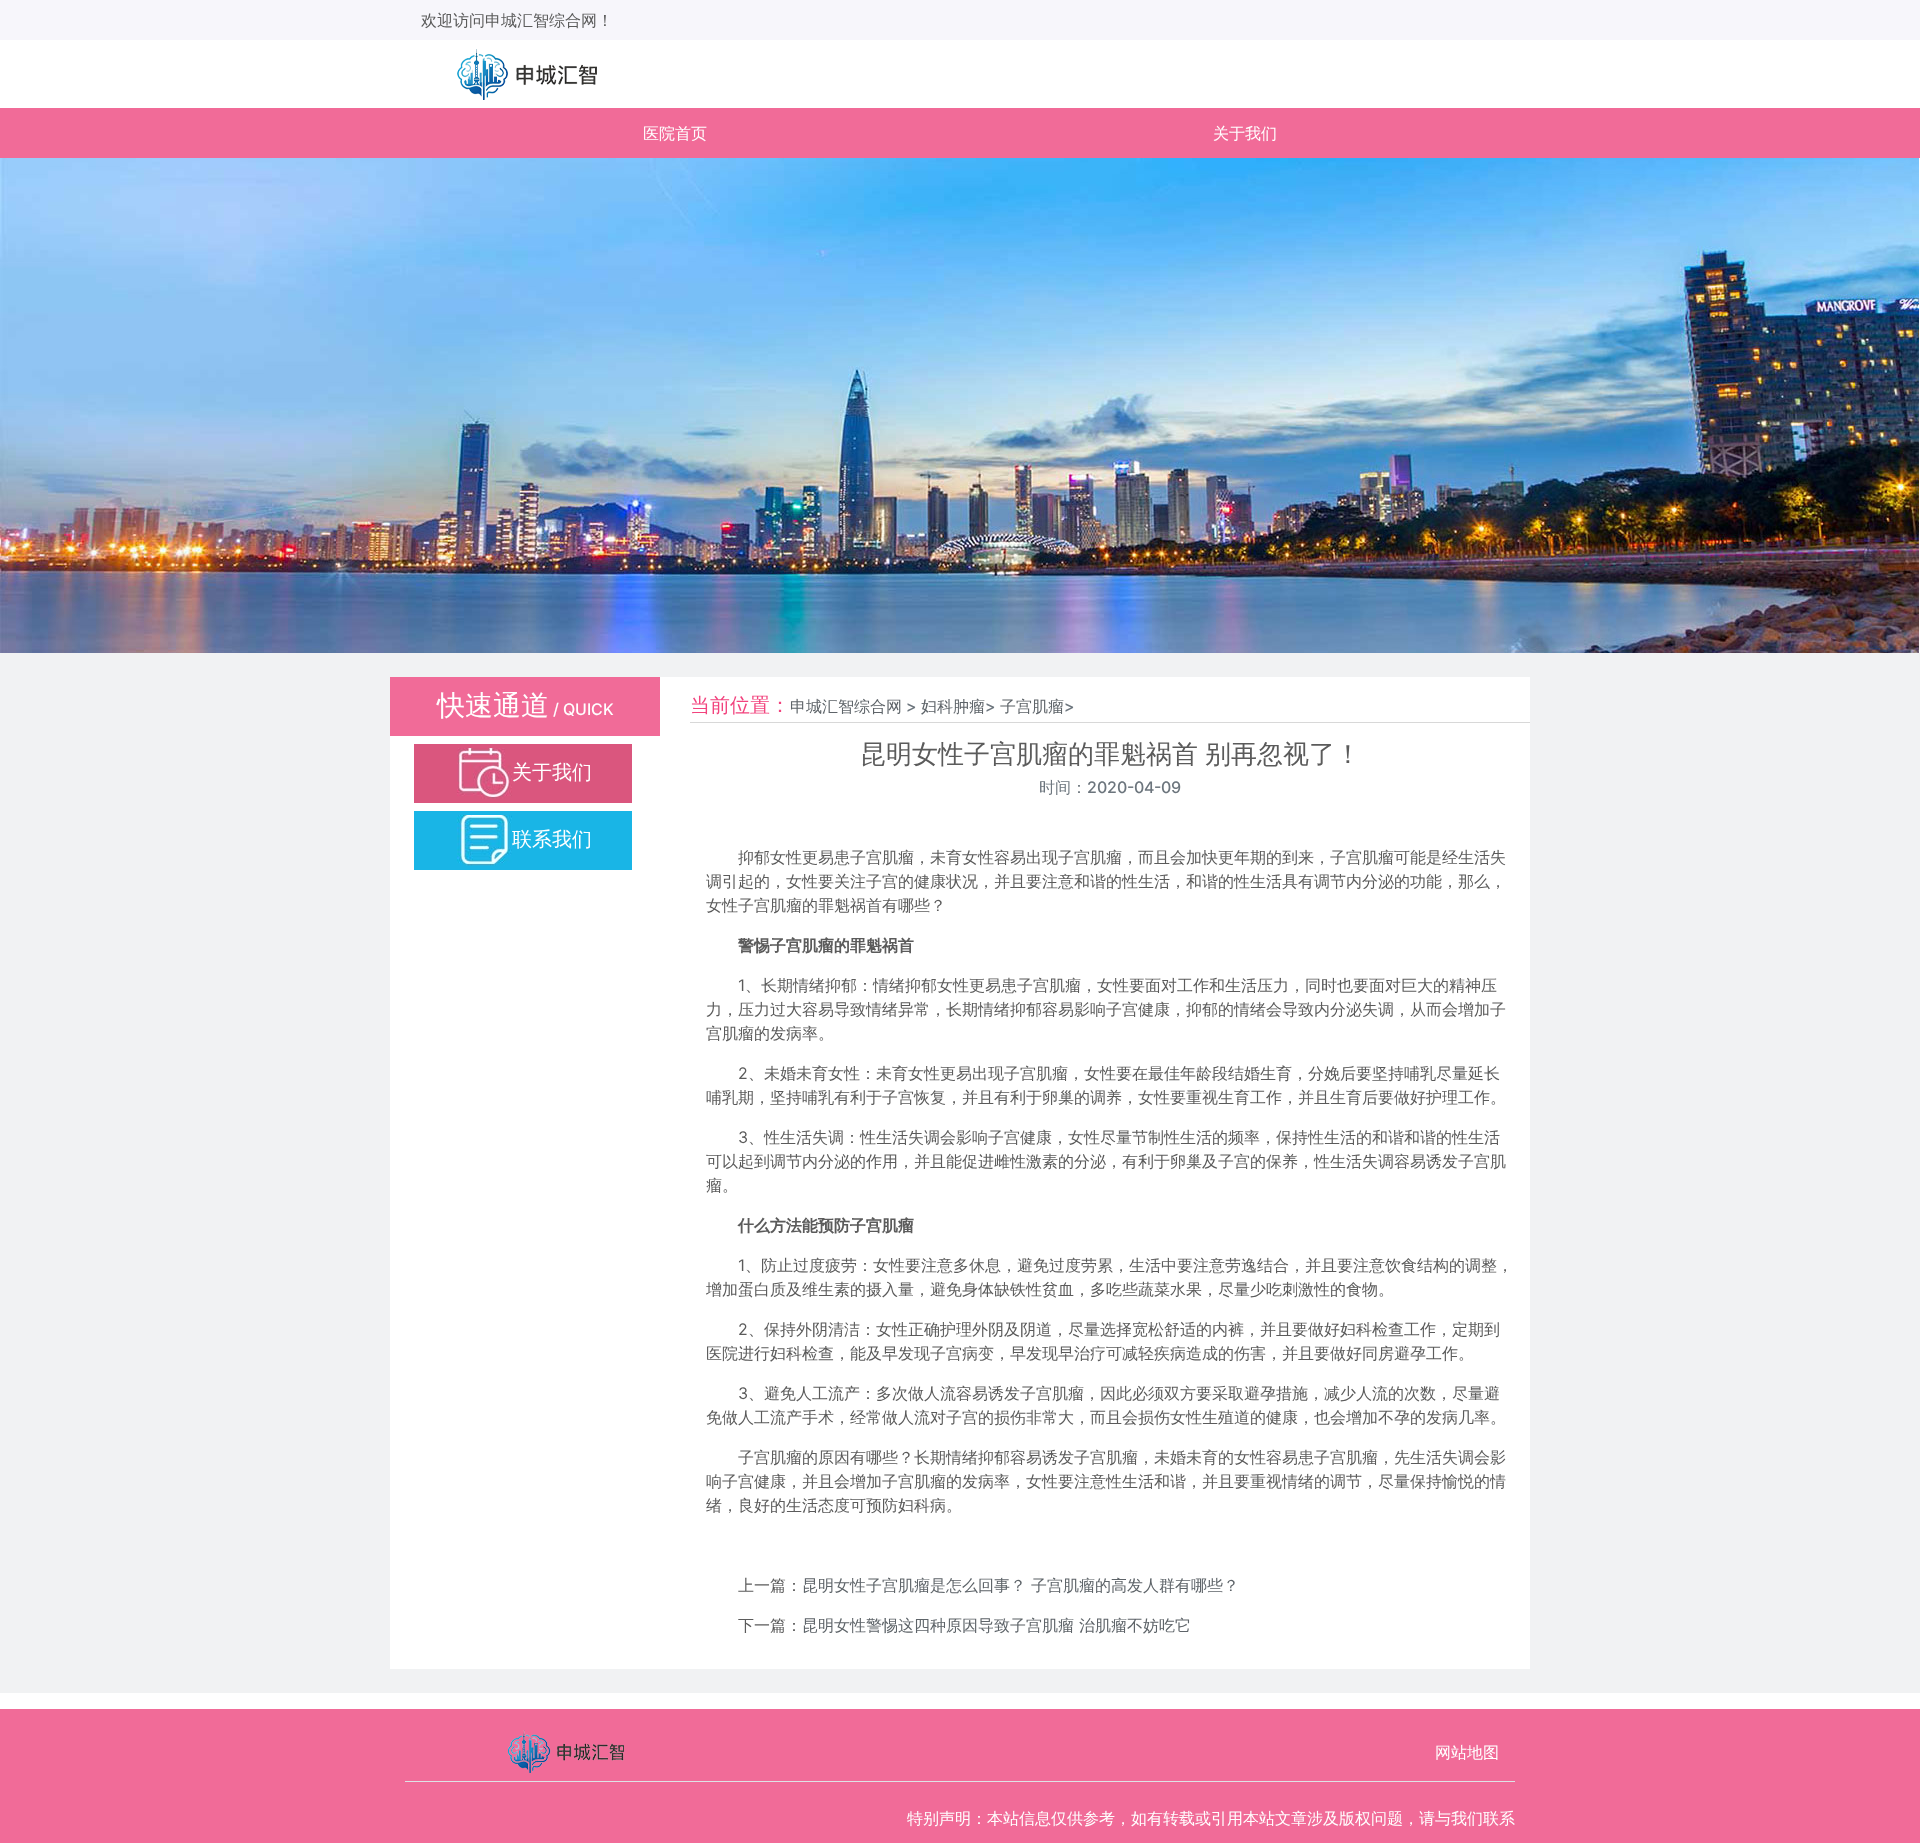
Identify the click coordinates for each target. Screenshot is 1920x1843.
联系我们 (552, 839)
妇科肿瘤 (953, 706)
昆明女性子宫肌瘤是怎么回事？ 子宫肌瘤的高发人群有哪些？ (1020, 1585)
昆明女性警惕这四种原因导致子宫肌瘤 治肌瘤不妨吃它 (996, 1625)
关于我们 (1245, 133)
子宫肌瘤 (1032, 706)
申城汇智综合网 (846, 706)
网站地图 (1467, 1752)
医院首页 (675, 133)
